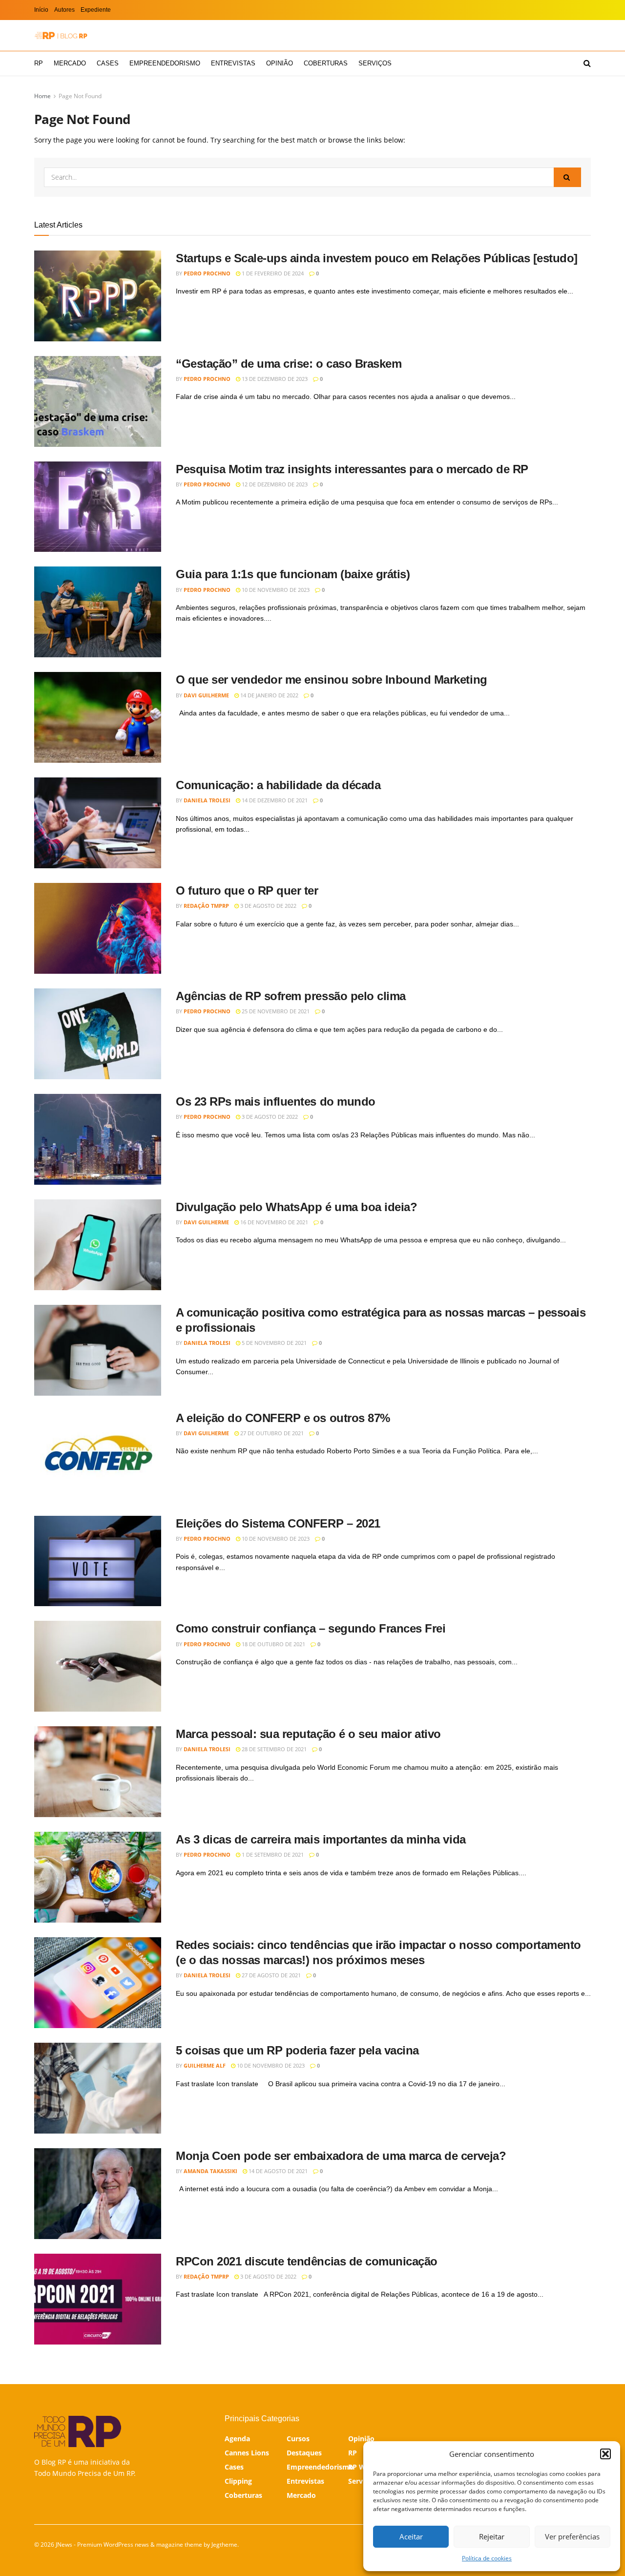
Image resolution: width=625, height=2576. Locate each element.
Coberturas (326, 63)
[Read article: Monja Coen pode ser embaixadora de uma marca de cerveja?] (98, 2194)
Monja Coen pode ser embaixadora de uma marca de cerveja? (341, 2156)
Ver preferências (572, 2536)
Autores (64, 10)
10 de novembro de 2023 (275, 590)
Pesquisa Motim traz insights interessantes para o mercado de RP (352, 469)
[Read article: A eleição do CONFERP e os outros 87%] (98, 1456)
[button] (605, 2454)
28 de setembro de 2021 (273, 1749)
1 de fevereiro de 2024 (272, 273)
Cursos (298, 2439)
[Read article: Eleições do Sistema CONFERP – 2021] (98, 1561)
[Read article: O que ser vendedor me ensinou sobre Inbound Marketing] (98, 717)
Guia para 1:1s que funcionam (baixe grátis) (293, 574)
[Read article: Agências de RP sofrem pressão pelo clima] (98, 1034)
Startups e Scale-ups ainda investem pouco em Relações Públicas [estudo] (377, 258)
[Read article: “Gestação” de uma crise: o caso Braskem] (98, 401)
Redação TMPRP (206, 906)
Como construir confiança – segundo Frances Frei (311, 1628)
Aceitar (411, 2536)
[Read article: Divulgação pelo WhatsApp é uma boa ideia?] (98, 1245)
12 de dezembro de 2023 (274, 484)
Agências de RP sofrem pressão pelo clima (291, 996)
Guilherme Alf (205, 2065)
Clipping (238, 2481)
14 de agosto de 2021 (277, 2171)
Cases (108, 63)
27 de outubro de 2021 (271, 1433)
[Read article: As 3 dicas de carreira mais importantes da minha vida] (98, 1877)
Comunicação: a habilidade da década (278, 785)
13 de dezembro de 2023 (274, 379)
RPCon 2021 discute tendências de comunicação (307, 2261)
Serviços (375, 63)
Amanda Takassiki (210, 2171)
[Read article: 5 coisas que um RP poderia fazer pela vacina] (98, 2088)
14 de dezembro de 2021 (274, 800)
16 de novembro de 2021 (273, 1222)
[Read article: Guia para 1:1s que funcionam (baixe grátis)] (98, 612)
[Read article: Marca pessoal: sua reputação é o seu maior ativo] (98, 1772)
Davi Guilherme (206, 695)
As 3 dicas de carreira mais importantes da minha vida (321, 1839)
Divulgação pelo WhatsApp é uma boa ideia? (296, 1207)
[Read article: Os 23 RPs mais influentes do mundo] (98, 1139)
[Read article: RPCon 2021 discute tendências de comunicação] (98, 2299)
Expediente (96, 10)
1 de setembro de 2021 (272, 1854)
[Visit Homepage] (61, 35)
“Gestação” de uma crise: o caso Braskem (289, 364)
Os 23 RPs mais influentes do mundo (276, 1101)
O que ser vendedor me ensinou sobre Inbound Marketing (332, 680)
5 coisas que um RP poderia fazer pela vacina (297, 2050)
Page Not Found (80, 96)
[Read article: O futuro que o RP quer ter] (98, 928)
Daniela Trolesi (207, 800)
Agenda (237, 2439)
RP (39, 63)
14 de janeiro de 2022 (269, 695)
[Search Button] (587, 63)
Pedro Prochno (207, 273)
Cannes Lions (247, 2453)
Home (42, 96)
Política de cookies (487, 2558)
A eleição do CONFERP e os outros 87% (283, 1418)
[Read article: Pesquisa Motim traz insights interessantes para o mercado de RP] (98, 507)
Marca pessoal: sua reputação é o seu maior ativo (308, 1734)
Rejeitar (492, 2536)
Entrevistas (233, 63)
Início (41, 10)
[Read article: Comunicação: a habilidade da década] (98, 823)
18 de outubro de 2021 (273, 1644)
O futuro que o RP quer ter (247, 890)
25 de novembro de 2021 (275, 1011)
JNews (64, 2545)
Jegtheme (224, 2545)
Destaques (304, 2453)
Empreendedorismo (165, 63)
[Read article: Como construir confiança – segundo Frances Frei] (98, 1666)
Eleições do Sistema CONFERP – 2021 (278, 1523)
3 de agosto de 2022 (268, 906)
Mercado (70, 63)
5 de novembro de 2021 (273, 1343)
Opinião (280, 63)
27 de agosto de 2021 (271, 1975)
